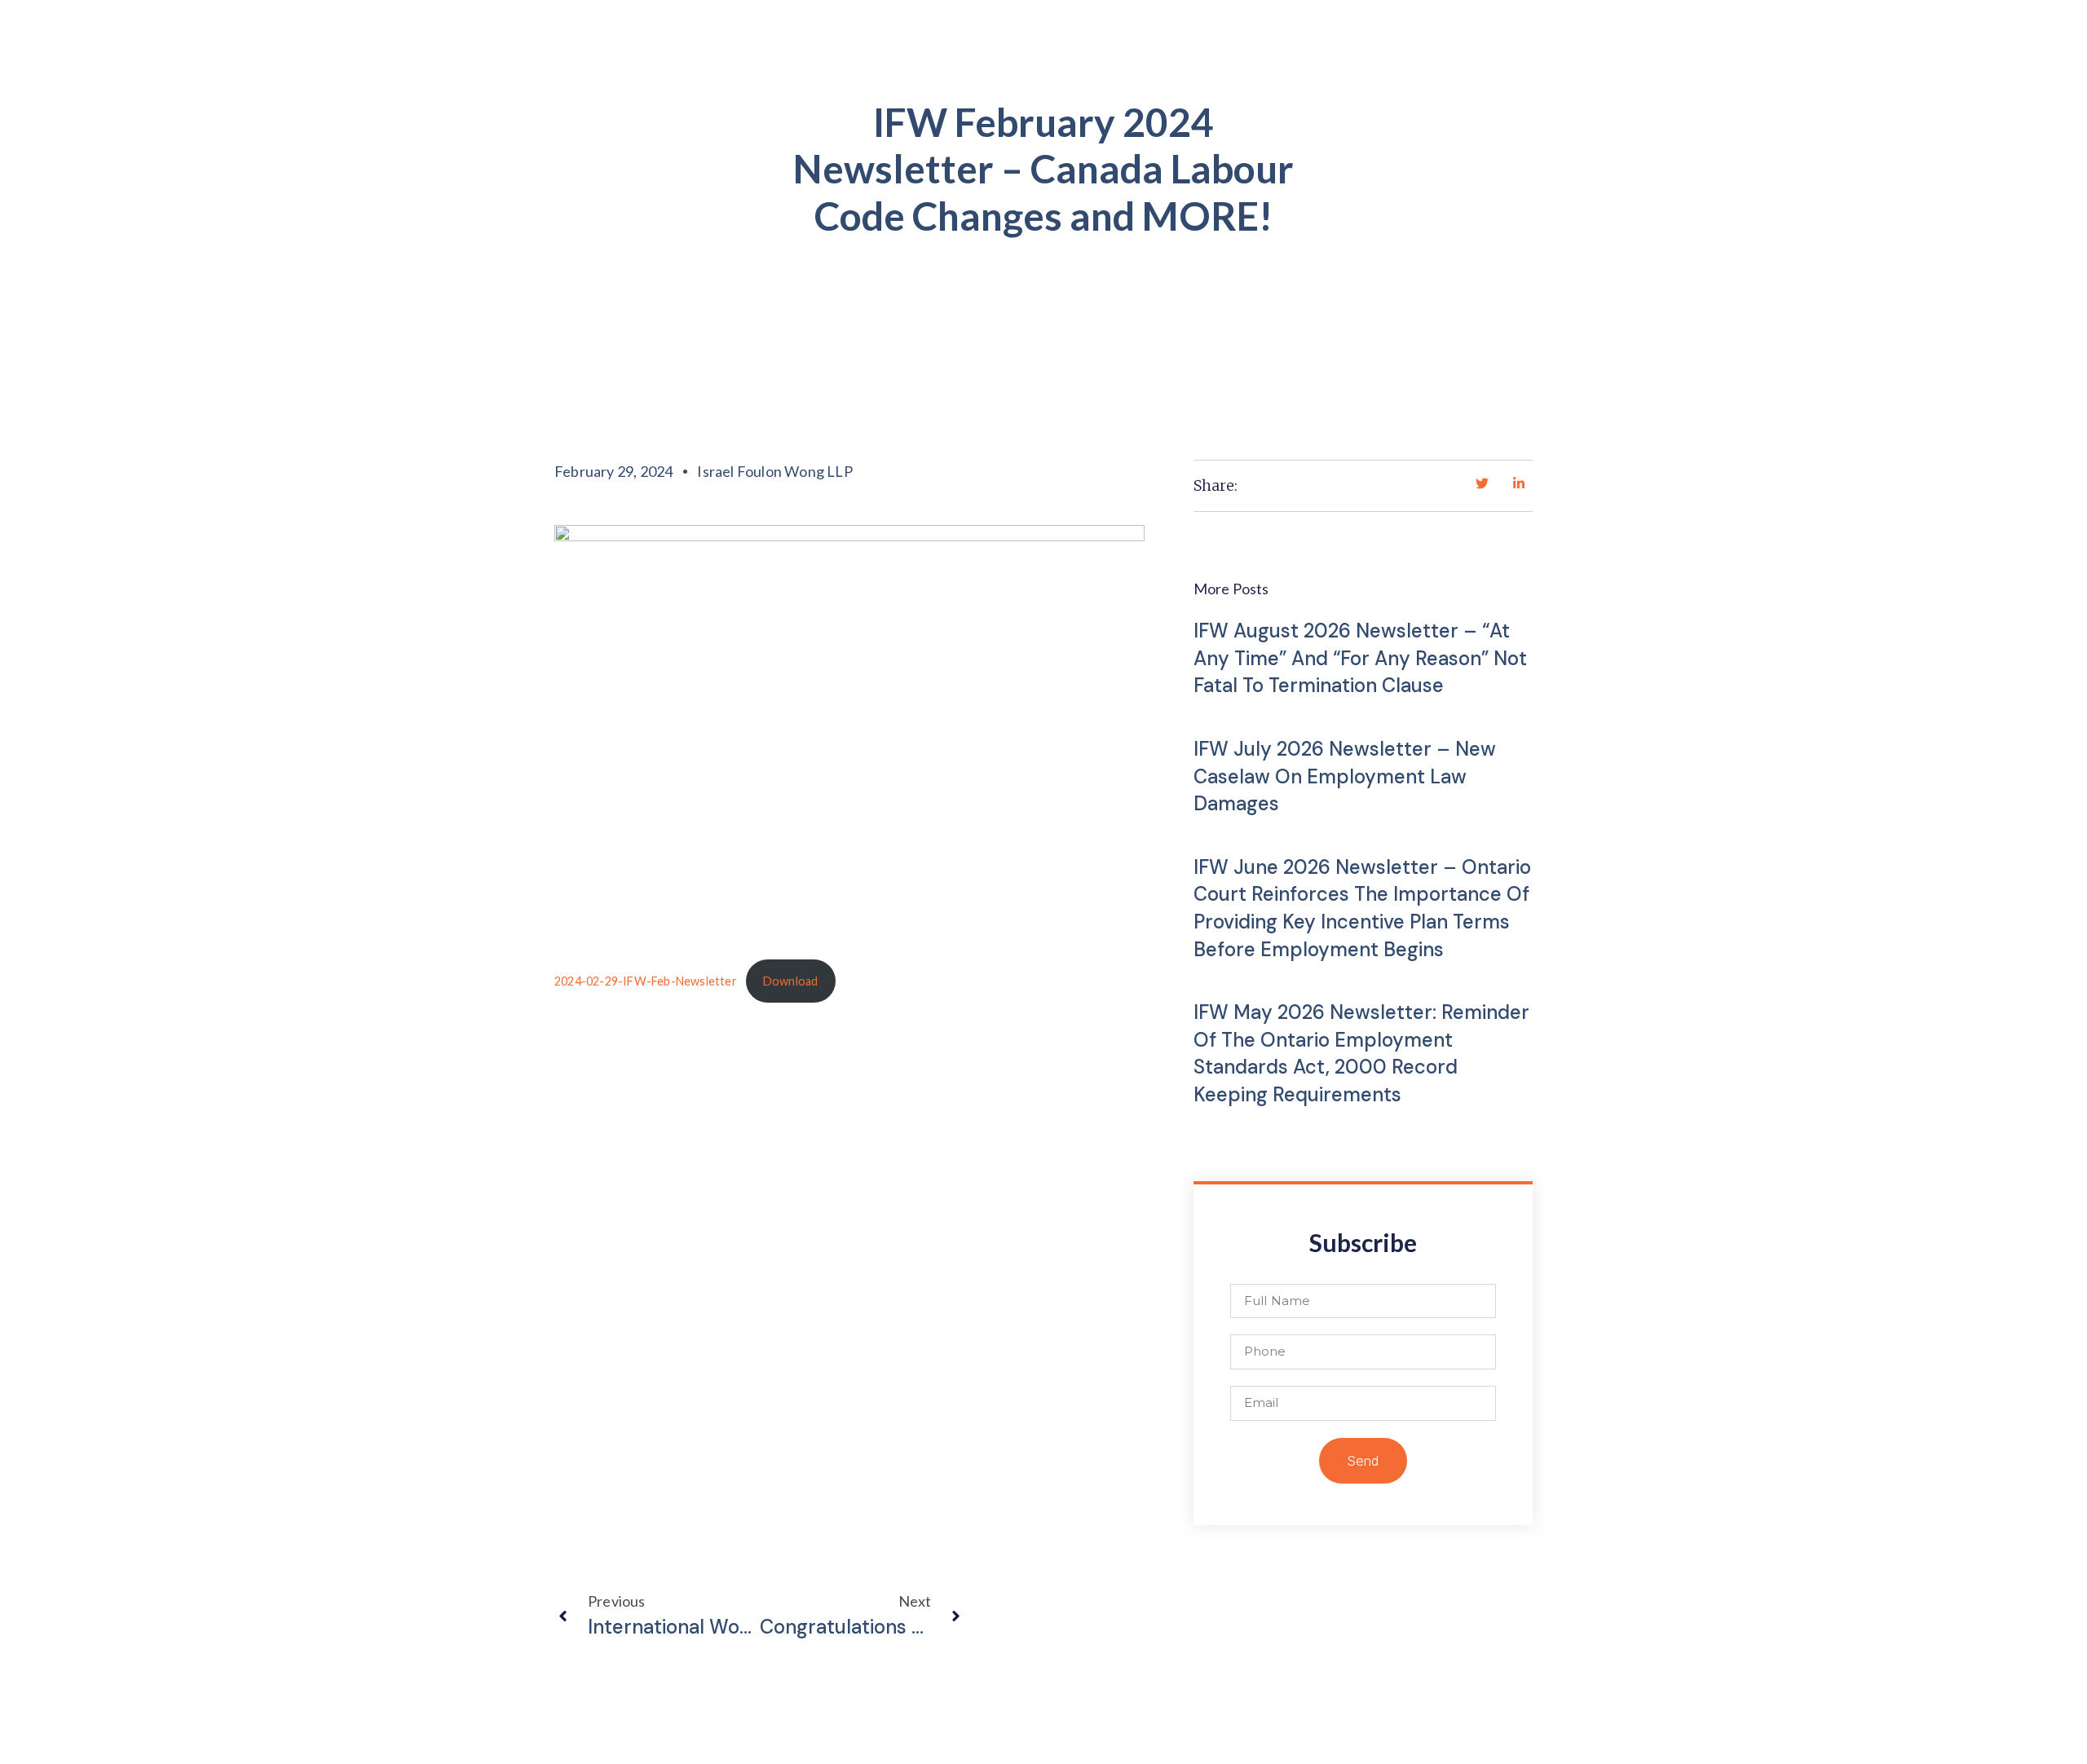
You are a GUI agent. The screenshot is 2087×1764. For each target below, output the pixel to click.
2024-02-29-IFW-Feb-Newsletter (646, 981)
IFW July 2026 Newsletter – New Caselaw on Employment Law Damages (1345, 776)
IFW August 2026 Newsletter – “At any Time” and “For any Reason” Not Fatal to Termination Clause (1360, 658)
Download (791, 981)
